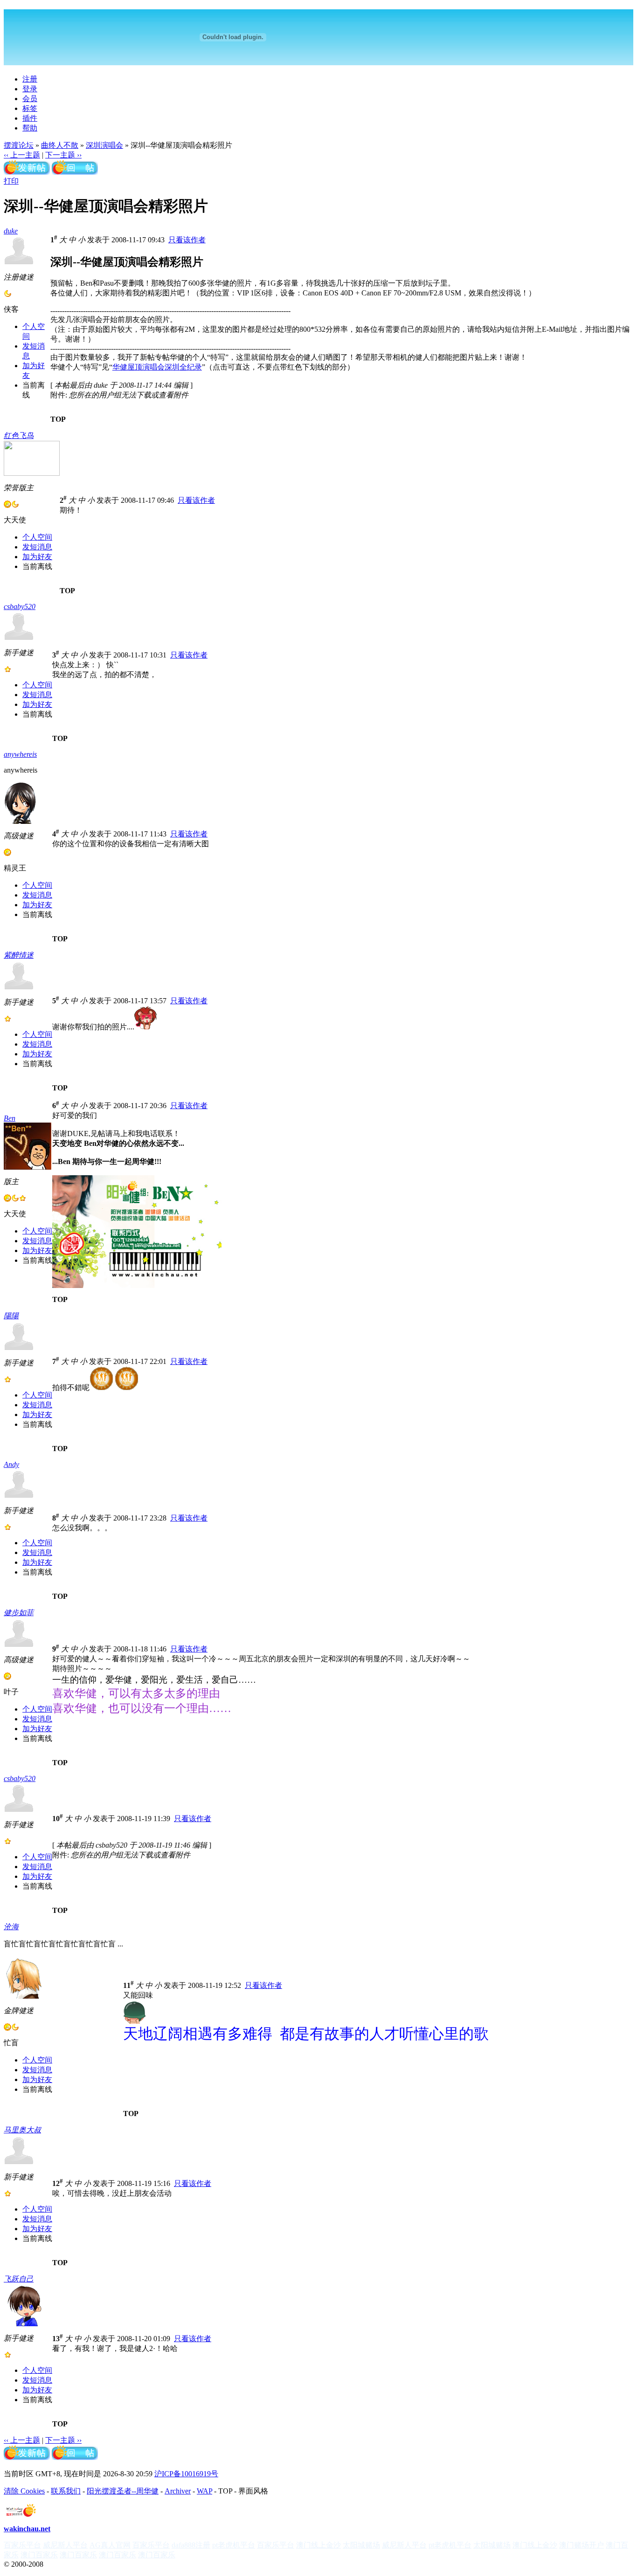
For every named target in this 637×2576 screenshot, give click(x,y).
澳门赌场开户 (582, 2545)
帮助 (30, 128)
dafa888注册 (191, 2545)
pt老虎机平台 (234, 2545)
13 (58, 2339)
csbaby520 (20, 606)
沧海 (11, 1927)
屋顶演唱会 (146, 367)
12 (58, 2183)
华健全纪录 (157, 367)
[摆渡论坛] (318, 37)
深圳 (172, 367)
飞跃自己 (19, 2279)
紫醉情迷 (19, 955)
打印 (11, 181)
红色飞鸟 (19, 435)
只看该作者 (187, 240)
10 (58, 1819)
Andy (11, 1464)
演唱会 (91, 319)
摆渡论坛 (19, 145)
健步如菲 (19, 1613)
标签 (30, 108)
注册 (30, 79)
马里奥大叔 (22, 2130)
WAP (204, 2491)
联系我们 (66, 2491)
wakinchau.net (27, 2529)
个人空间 (37, 537)
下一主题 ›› (63, 155)
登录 (30, 89)
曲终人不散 (60, 145)
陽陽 (11, 1316)
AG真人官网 (110, 2545)
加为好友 (37, 557)
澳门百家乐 (39, 2555)
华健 (222, 283)
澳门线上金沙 (318, 2545)
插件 (30, 118)
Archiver (178, 2491)
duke (11, 231)
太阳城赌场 (361, 2545)
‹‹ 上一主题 (22, 155)
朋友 (132, 319)
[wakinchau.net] (21, 2515)
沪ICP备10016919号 (186, 2474)
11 (128, 1985)
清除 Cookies (24, 2491)
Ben (10, 1118)
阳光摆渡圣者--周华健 (123, 2491)
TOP (58, 419)
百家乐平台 (22, 2545)
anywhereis (20, 754)
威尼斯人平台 (65, 2545)
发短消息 (37, 547)
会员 (30, 99)
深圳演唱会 (104, 145)
